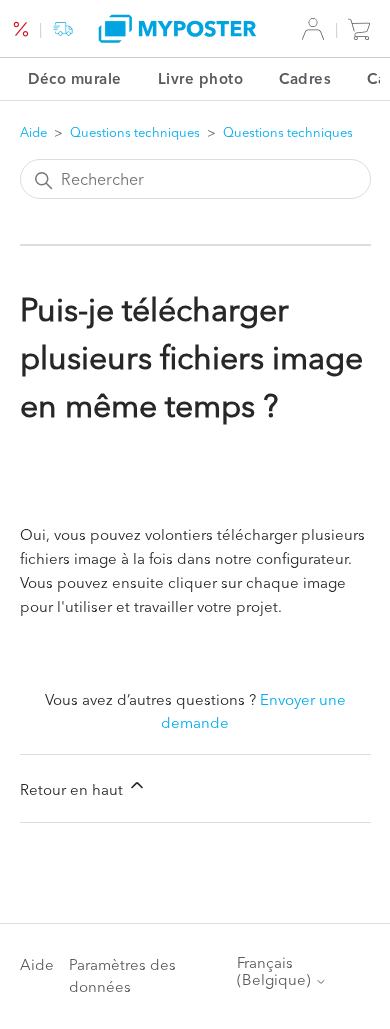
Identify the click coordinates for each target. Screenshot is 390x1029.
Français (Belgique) (276, 971)
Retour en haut (73, 789)
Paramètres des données (122, 976)
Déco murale (75, 78)
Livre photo (201, 78)
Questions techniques (136, 132)
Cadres (305, 78)
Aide (33, 132)
